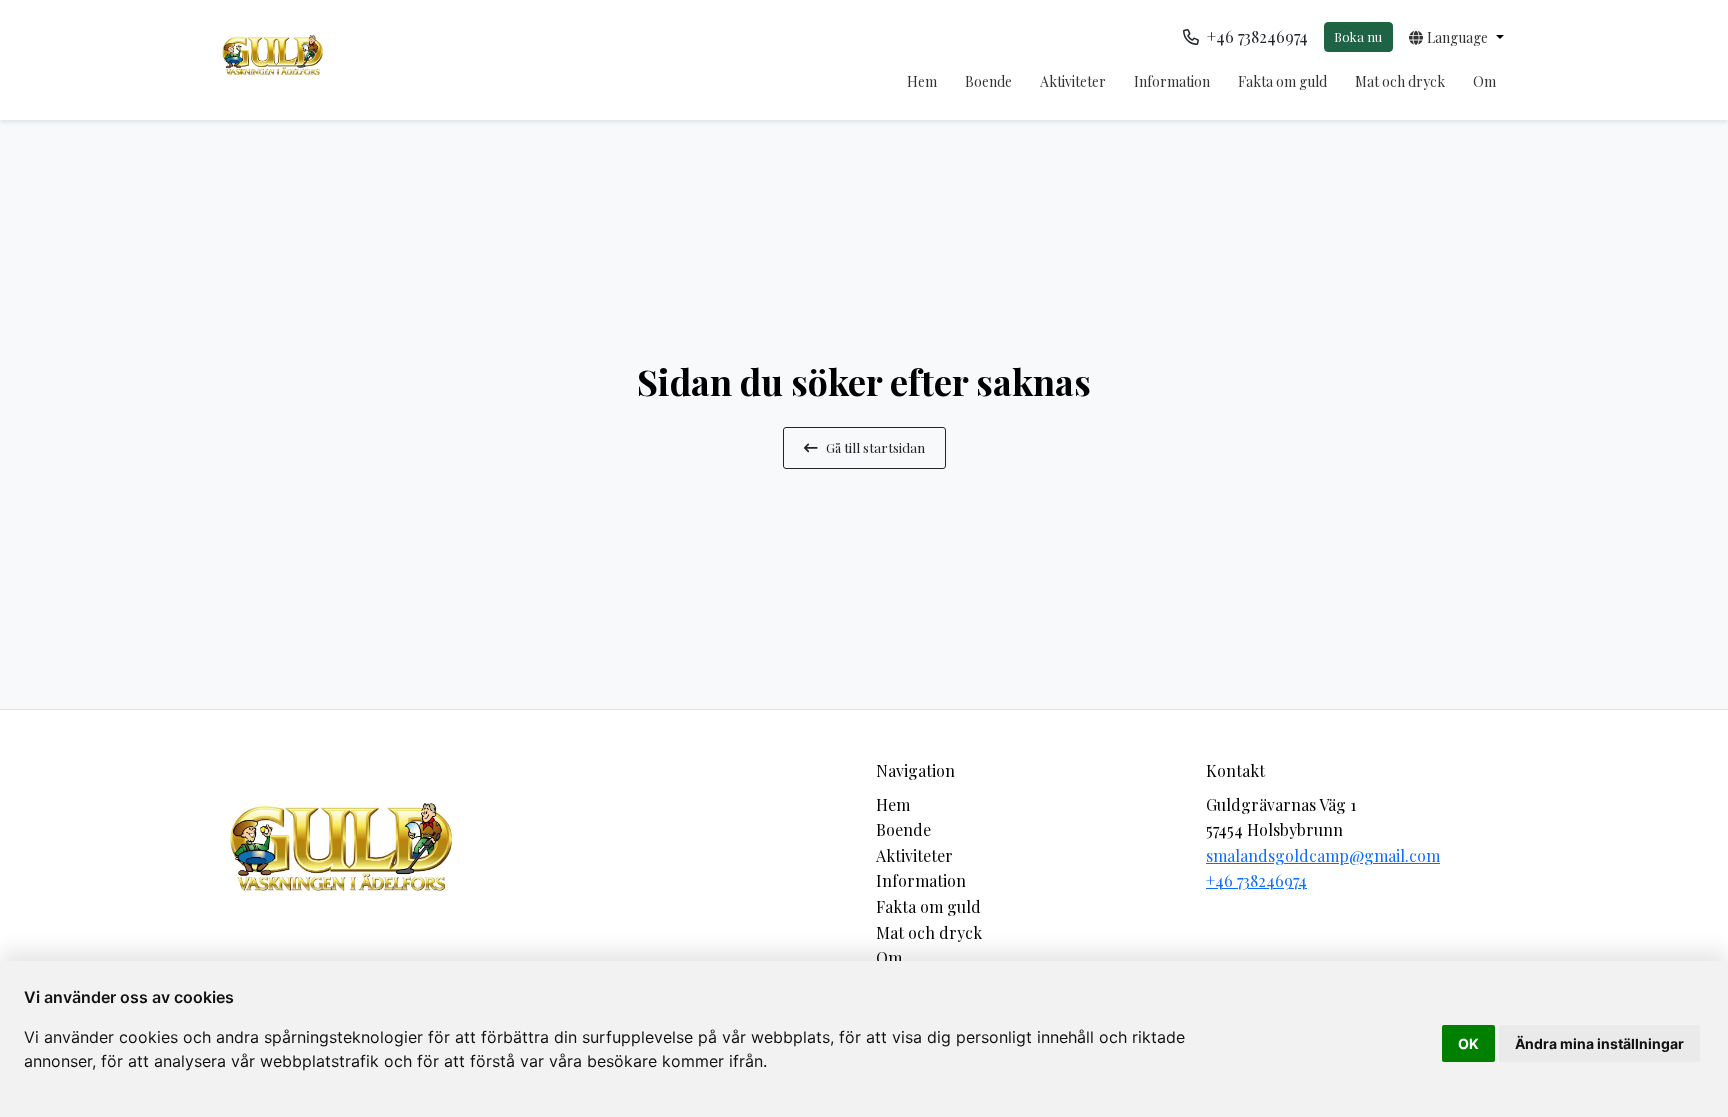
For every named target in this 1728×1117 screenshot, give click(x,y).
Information (1172, 81)
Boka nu (1358, 36)
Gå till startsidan (875, 447)
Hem (922, 81)
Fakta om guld (1282, 81)
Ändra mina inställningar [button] (1599, 1043)
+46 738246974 (1256, 880)
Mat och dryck (1400, 81)
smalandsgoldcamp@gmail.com (1323, 855)
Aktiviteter (1073, 81)
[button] (1456, 37)
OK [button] (1468, 1043)
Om (1484, 81)
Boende (988, 81)
